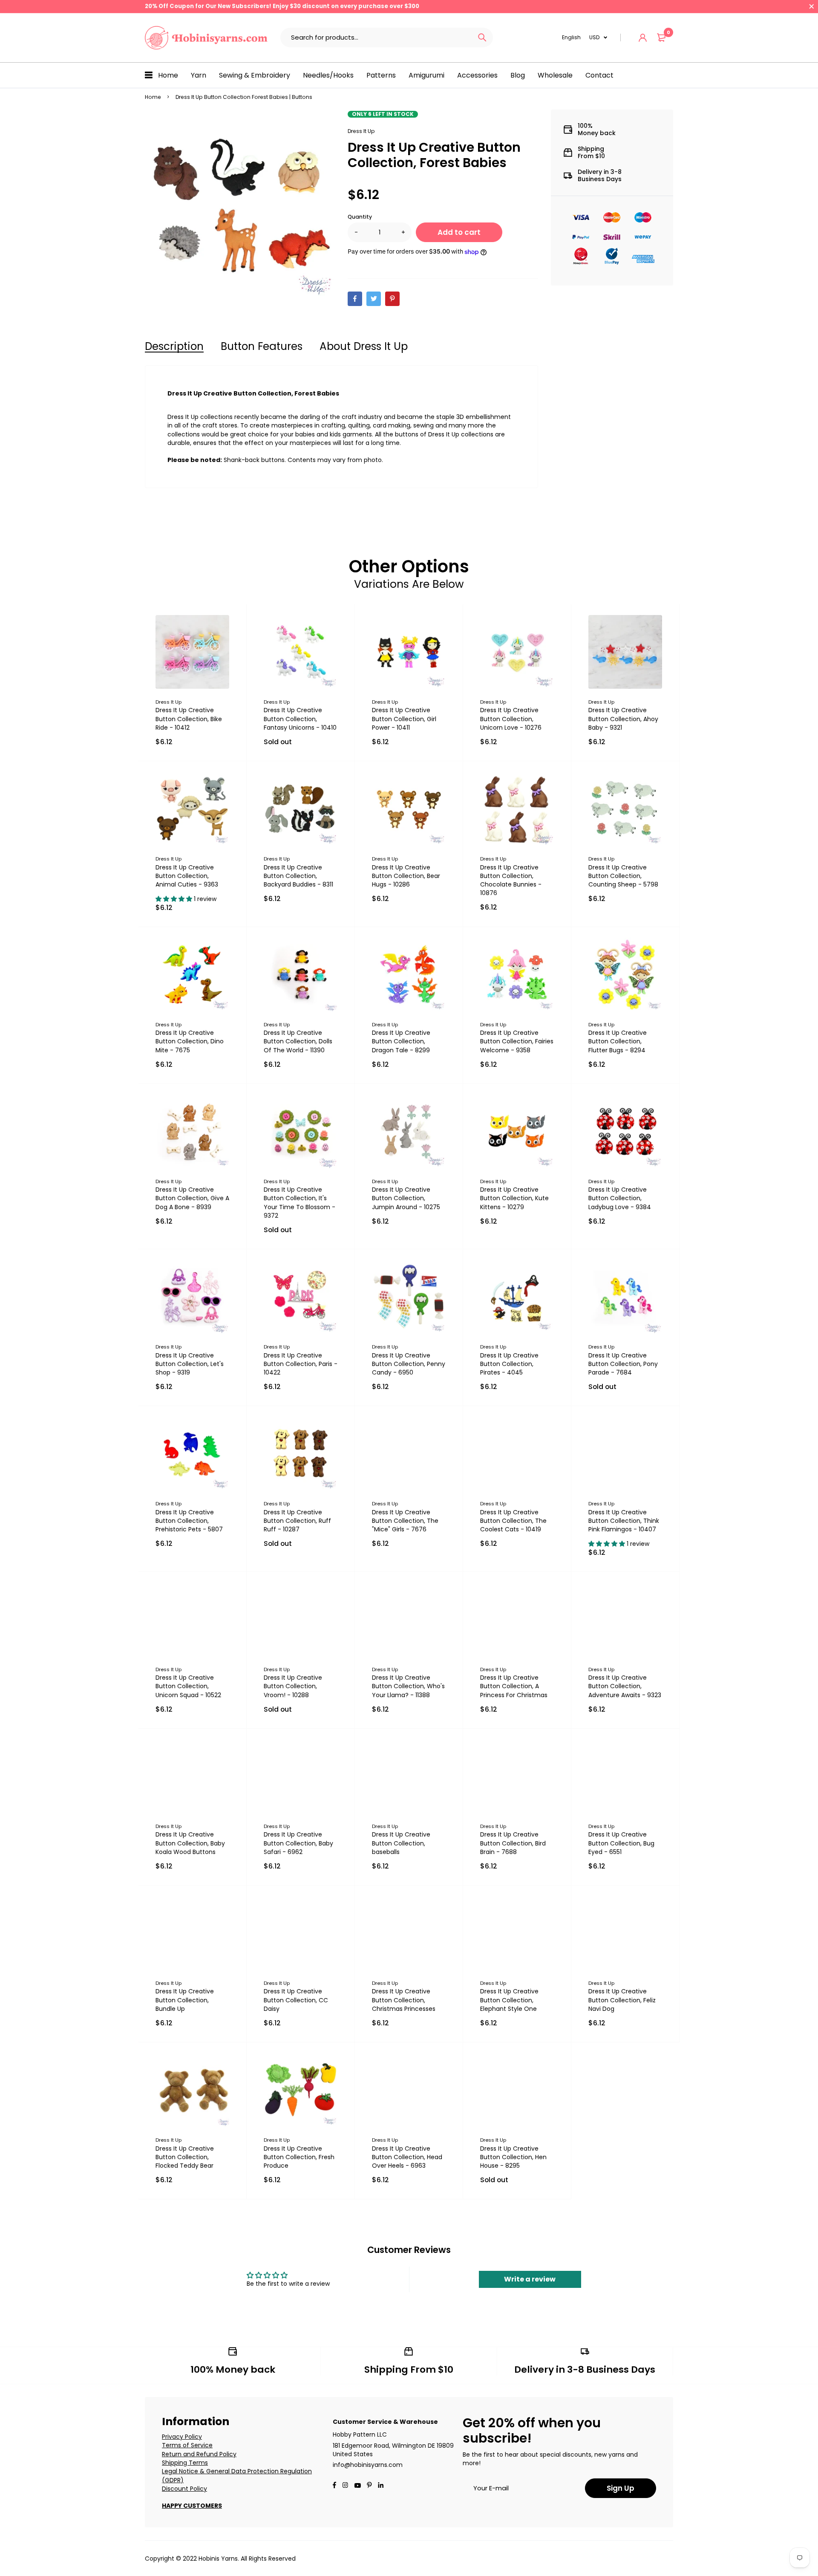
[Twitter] (374, 299)
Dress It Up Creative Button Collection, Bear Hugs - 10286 (406, 876)
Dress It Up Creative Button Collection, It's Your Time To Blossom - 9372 (300, 1202)
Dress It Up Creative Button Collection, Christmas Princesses (404, 2000)
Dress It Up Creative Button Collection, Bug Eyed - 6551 (621, 1843)
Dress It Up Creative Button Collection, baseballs (401, 1843)
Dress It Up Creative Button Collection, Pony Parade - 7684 (623, 1364)
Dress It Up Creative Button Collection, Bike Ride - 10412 (189, 719)
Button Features (262, 346)
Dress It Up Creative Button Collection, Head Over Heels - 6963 (407, 2157)
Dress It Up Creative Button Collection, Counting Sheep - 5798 (623, 876)
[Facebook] (355, 299)
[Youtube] (381, 2486)
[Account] (643, 38)
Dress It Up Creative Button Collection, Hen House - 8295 (513, 2157)
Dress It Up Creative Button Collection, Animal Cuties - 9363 (187, 876)
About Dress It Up (364, 346)
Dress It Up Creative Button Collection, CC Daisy (296, 2000)
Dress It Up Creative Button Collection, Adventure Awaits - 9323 (625, 1686)
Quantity (360, 217)
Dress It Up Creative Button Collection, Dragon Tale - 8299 (401, 1041)
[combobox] (376, 38)
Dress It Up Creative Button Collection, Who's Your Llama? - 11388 (408, 1686)
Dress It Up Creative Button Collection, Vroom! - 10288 (293, 1686)
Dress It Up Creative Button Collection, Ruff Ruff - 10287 (297, 1521)
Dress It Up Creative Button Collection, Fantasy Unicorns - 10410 (300, 719)
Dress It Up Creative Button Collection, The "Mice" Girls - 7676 (405, 1521)
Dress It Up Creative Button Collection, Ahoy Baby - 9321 (623, 719)
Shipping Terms (185, 2463)
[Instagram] (345, 2486)
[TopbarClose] (812, 6)
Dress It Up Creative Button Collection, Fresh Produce (299, 2157)
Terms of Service (187, 2445)
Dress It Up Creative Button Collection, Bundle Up (185, 2000)
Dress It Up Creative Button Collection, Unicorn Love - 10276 (511, 719)
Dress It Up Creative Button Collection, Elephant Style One (509, 2000)
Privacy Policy (182, 2437)
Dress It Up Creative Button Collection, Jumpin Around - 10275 (406, 1198)
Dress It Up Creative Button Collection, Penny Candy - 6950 (409, 1364)
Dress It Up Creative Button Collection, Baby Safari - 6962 (298, 1843)
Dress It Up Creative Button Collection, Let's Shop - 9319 (190, 1364)
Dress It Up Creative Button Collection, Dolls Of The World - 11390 (298, 1041)
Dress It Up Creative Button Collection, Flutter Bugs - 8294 (618, 1041)
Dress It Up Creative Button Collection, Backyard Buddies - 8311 (298, 876)
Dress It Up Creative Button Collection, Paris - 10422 (301, 1364)
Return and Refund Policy (199, 2454)
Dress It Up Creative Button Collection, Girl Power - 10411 (404, 719)
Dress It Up (361, 131)
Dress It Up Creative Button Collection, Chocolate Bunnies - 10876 (511, 880)
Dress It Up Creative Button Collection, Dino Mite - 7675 (190, 1041)
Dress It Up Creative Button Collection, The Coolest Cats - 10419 (513, 1521)
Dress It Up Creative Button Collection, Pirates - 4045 (509, 1364)
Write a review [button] (530, 2279)
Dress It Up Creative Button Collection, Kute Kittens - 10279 (514, 1198)
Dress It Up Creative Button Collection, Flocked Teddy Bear (185, 2157)
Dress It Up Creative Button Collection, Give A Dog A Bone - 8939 (192, 1198)
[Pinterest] (392, 299)
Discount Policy (184, 2489)
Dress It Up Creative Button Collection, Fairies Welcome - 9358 (517, 1041)
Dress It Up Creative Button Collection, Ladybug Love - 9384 (620, 1198)
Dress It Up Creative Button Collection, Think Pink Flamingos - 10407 (624, 1521)
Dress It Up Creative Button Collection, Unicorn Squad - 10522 (188, 1686)
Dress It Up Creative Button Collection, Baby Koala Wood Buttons (190, 1843)
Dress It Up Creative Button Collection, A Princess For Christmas (514, 1686)
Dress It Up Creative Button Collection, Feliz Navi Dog (622, 2000)
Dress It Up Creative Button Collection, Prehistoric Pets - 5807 (189, 1521)
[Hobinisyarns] (206, 38)
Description (174, 346)
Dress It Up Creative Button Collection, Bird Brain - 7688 (513, 1843)
